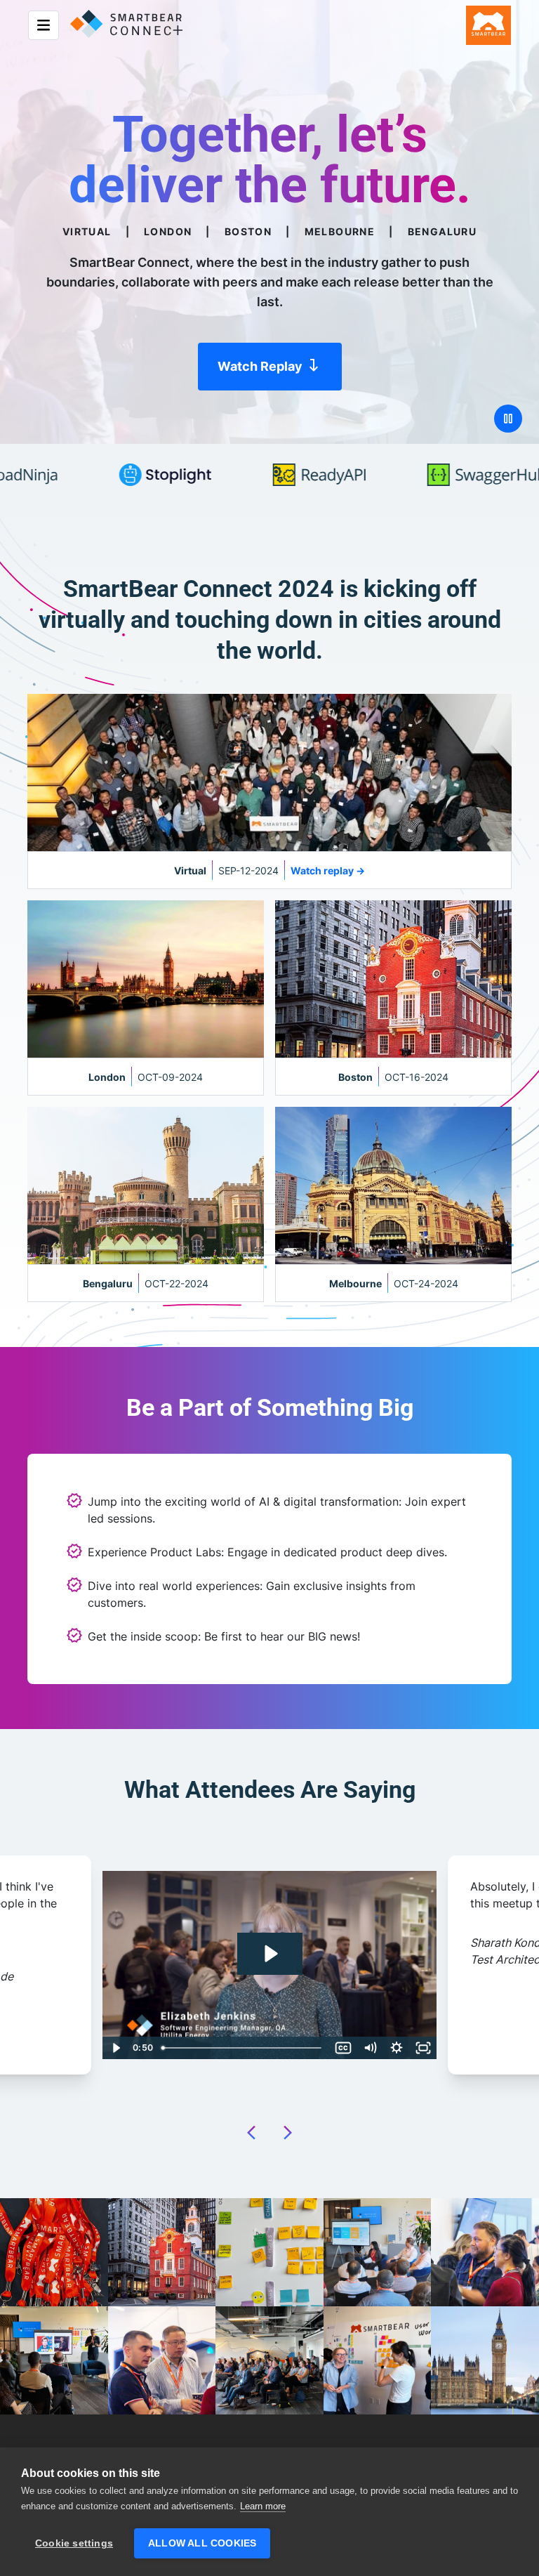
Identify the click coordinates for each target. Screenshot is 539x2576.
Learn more (263, 2506)
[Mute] (370, 2048)
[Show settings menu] (397, 2048)
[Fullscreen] (423, 2048)
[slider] (257, 2048)
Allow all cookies (202, 2543)
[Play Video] (116, 2048)
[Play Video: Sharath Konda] (270, 1954)
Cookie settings (74, 2543)
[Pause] (508, 419)
